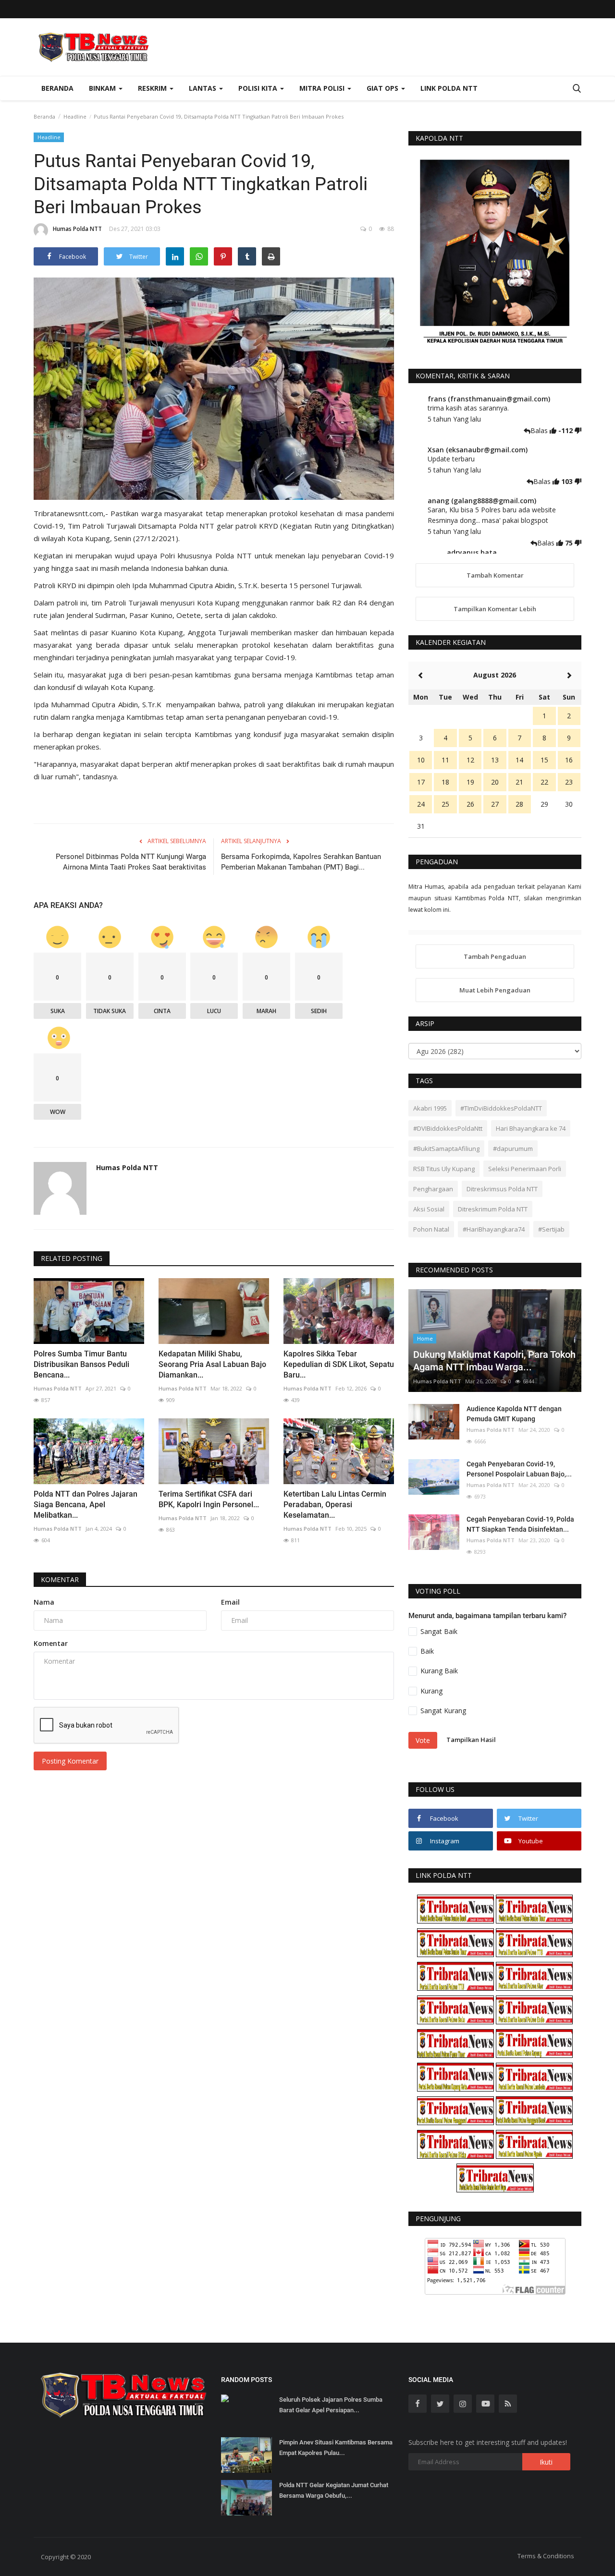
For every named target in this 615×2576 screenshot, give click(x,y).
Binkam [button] (103, 88)
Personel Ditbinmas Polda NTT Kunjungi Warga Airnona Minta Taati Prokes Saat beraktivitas (131, 862)
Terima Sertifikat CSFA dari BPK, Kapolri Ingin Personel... (209, 1499)
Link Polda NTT (449, 88)
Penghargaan (433, 1189)
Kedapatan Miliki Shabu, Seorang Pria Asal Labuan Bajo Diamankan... (212, 1364)
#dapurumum (513, 1149)
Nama (44, 1602)
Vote (423, 1740)
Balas (540, 430)
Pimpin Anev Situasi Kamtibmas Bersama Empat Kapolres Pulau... (336, 2448)
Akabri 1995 (430, 1108)
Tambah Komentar (495, 575)
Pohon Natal (431, 1229)
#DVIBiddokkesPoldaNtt (448, 1128)
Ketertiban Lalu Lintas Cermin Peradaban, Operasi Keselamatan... (335, 1505)
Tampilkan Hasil (471, 1740)
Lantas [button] (203, 88)
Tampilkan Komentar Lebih (495, 609)
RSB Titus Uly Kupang (444, 1169)
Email (230, 1602)
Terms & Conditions (546, 2556)
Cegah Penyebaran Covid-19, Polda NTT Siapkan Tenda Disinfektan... (520, 1524)
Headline (75, 116)
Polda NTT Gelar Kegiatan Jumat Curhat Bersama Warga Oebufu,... (334, 2490)
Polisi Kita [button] (259, 88)
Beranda (57, 88)
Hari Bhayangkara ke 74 (531, 1128)
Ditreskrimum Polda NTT (493, 1209)
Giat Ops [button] (383, 88)
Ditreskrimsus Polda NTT (502, 1189)
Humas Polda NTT (77, 229)
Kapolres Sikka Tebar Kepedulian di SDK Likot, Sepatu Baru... (339, 1364)
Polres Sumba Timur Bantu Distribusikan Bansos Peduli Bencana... (81, 1364)
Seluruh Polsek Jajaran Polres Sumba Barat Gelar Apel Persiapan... (331, 2405)
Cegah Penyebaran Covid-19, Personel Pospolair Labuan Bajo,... (519, 1469)
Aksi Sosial (429, 1209)
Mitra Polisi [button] (323, 88)
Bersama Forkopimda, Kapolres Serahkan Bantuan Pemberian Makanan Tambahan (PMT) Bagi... (301, 862)
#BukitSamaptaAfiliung (446, 1149)
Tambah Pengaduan (495, 956)
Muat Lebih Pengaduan (495, 990)
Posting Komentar (70, 1761)
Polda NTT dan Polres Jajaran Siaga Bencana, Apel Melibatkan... (86, 1505)
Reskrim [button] (153, 88)
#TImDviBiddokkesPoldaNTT (501, 1108)
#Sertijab (551, 1229)
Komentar (60, 1579)
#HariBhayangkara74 (494, 1229)
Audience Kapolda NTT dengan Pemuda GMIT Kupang (514, 1414)
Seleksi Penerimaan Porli (525, 1169)
